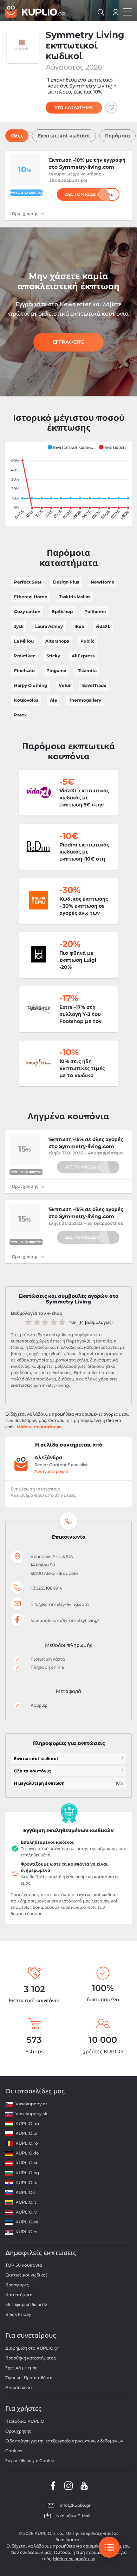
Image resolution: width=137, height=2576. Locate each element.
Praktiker (24, 656)
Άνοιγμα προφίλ (51, 1471)
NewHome (103, 582)
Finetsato (24, 671)
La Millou (24, 641)
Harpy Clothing (31, 685)
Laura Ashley (49, 626)
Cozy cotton (27, 611)
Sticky (53, 656)
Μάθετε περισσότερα (39, 1427)
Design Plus (66, 582)
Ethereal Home (31, 597)
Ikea (79, 626)
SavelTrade (94, 685)
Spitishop (62, 611)
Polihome (95, 611)
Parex (20, 715)
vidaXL (103, 626)
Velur (65, 685)
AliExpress (83, 656)
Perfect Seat (28, 582)
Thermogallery (85, 700)
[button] (71, 447)
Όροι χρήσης (25, 214)
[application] (68, 484)
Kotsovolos (26, 700)
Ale (54, 700)
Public (87, 641)
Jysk (19, 626)
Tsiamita (87, 671)
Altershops (57, 641)
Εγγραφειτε (68, 342)
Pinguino (56, 671)
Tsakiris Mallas (75, 597)
